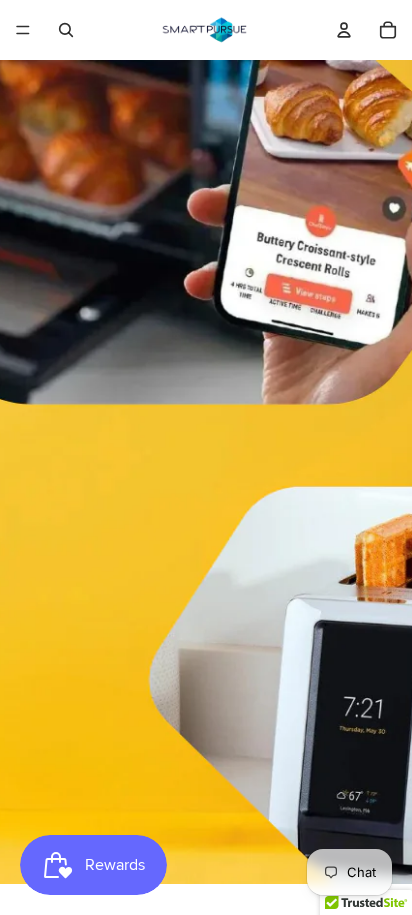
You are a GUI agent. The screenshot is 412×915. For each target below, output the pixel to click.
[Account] (344, 30)
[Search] (66, 30)
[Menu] (23, 30)
